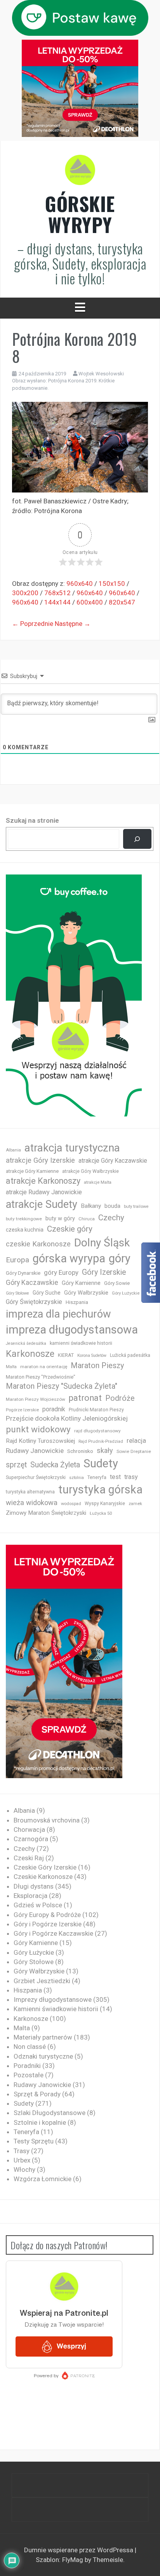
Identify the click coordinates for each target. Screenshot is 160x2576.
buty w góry (60, 1219)
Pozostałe (29, 2075)
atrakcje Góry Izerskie (40, 1160)
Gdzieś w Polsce (38, 1905)
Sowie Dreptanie (134, 1451)
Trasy (22, 2151)
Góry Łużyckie (126, 1293)
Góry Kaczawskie (32, 1283)
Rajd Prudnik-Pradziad (101, 1441)
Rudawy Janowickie (35, 1451)
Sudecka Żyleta (55, 1465)
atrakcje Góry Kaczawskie (113, 1161)
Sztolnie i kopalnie (40, 2122)
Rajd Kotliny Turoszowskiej (40, 1441)
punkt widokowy (38, 1429)
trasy (131, 1477)
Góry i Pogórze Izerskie (48, 1924)
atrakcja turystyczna (72, 1148)
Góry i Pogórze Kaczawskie (53, 1933)
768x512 (57, 593)
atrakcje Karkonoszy (43, 1181)
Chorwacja (29, 1829)
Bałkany (91, 1206)
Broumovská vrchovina (47, 1820)
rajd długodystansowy (97, 1431)
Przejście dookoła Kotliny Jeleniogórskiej (67, 1418)
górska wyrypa (69, 1258)
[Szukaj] (137, 839)
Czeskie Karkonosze (43, 1877)
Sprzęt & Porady (37, 2094)
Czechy (111, 1218)
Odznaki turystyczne (43, 2056)
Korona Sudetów (92, 1355)
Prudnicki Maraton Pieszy (96, 1410)
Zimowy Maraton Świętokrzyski (46, 1513)
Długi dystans (34, 1886)
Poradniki (27, 2066)
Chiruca (87, 1219)
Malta (11, 1367)
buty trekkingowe (24, 1219)
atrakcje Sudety (42, 1204)
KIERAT (66, 1355)
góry (120, 1258)
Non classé (30, 2047)
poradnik (54, 1409)
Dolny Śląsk (102, 1243)
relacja (136, 1440)
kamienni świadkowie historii (81, 1343)
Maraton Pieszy (97, 1366)
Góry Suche (47, 1293)
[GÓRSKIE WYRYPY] (80, 172)
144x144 (57, 602)
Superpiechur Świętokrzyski (36, 1477)
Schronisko (80, 1451)
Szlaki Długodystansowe (50, 2113)
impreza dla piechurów (58, 1314)
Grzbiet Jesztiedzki (42, 1981)
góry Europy (61, 1272)
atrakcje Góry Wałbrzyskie (90, 1171)
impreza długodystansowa (72, 1330)
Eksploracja (30, 1896)
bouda (112, 1206)
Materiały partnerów (43, 2037)
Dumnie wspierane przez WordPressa (79, 2550)
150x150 (112, 584)
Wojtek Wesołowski (101, 374)
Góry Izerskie (104, 1272)
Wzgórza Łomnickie (43, 2179)
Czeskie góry (70, 1229)
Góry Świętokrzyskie (34, 1302)
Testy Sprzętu (34, 2141)
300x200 (25, 593)
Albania (13, 1150)
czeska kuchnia (25, 1230)
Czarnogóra (31, 1839)
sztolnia (77, 1478)
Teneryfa (97, 1477)
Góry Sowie (117, 1283)
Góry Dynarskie (23, 1273)
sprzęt (16, 1465)
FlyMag (73, 2560)
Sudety (101, 1463)
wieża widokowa (32, 1503)
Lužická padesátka (130, 1355)
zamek (135, 1504)
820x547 (122, 602)
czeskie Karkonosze (38, 1244)
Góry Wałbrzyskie (86, 1293)
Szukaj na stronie (32, 820)
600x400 (90, 602)
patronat (85, 1398)
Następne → (73, 624)
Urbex (22, 2160)
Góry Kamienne (81, 1283)
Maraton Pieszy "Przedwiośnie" (41, 1377)
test (115, 1477)
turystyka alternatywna (30, 1492)
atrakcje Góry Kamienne (32, 1171)
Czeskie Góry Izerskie (45, 1867)
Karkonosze (30, 1354)
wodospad (71, 1504)
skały (105, 1450)
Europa (17, 1260)
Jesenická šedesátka (26, 1343)
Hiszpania (77, 1302)
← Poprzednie (33, 624)
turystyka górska (100, 1490)
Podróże (120, 1398)
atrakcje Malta (98, 1182)
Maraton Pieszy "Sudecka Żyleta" (62, 1386)
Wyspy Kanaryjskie (105, 1504)
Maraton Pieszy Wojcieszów (36, 1399)
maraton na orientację (44, 1367)
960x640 (80, 584)
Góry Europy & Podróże (47, 1915)
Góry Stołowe (17, 1293)
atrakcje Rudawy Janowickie (44, 1192)
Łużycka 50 (101, 1513)
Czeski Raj (29, 1858)
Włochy (24, 2169)
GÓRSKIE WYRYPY (80, 214)
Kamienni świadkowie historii (56, 2009)
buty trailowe (136, 1207)
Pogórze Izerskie (22, 1410)
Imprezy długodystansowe (53, 1999)
